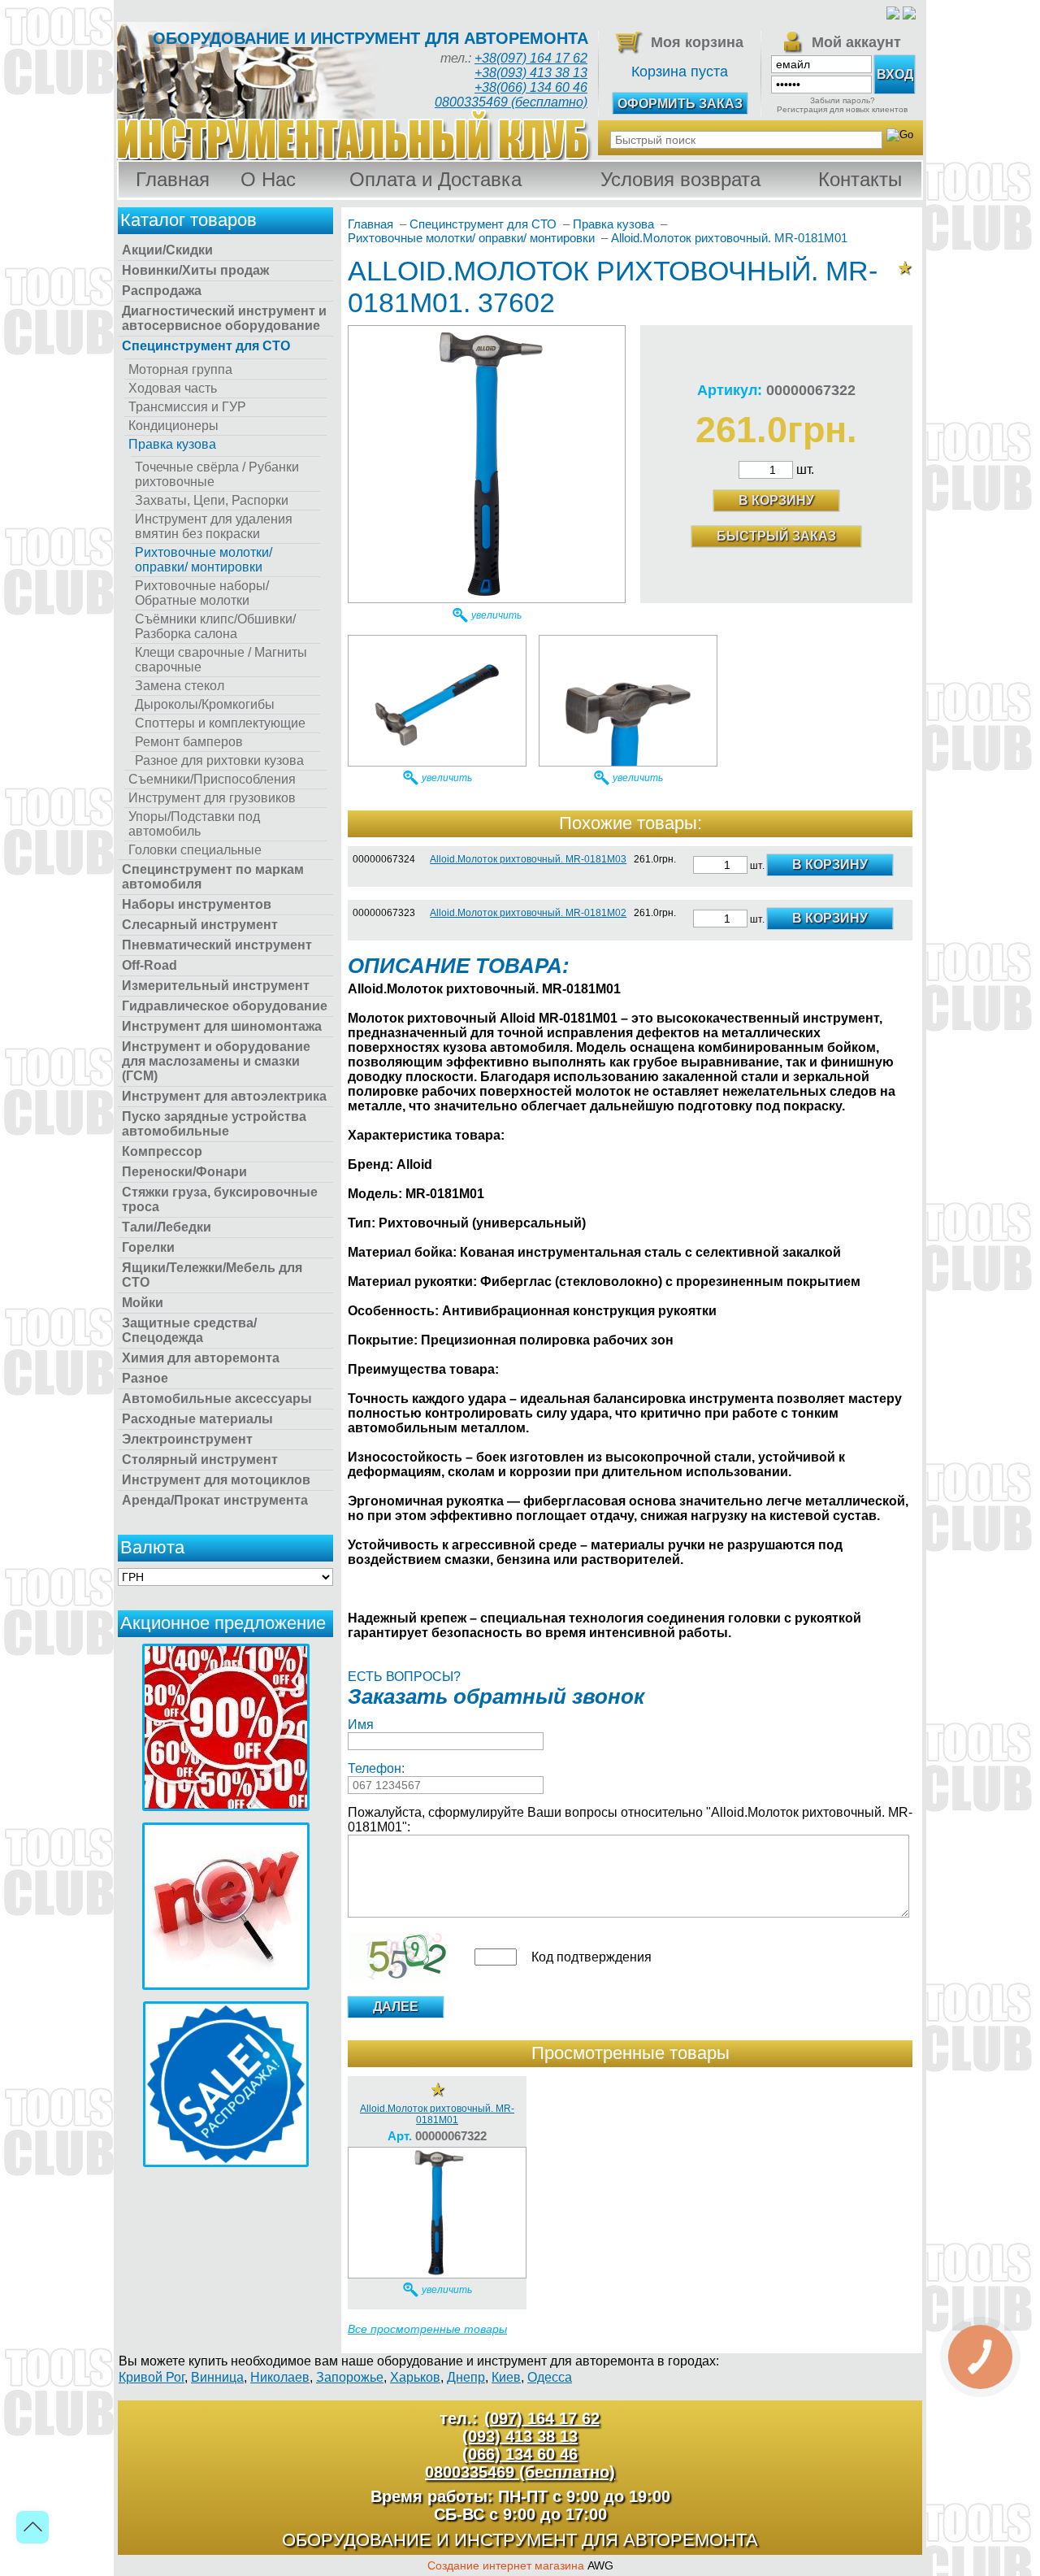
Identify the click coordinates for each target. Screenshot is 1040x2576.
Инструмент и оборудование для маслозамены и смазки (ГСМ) (216, 1061)
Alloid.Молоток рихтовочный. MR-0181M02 (528, 913)
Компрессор (162, 1151)
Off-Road (149, 965)
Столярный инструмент (200, 1460)
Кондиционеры (173, 426)
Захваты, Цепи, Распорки (212, 500)
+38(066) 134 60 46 (531, 87)
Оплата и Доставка (435, 179)
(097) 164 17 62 (542, 2418)
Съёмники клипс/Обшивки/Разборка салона (215, 626)
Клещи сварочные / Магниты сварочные (221, 660)
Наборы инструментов (197, 904)
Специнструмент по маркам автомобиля (213, 877)
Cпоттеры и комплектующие (220, 723)
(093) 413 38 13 (520, 2436)
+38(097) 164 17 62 (531, 58)
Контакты (860, 179)
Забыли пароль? (843, 100)
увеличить (496, 615)
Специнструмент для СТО (206, 346)
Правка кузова (172, 444)
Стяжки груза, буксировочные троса (220, 1199)
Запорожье (350, 2377)
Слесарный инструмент (200, 925)
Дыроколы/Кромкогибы (205, 704)
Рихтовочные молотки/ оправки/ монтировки (204, 560)
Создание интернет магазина (506, 2565)
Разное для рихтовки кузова (219, 760)
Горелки (148, 1247)
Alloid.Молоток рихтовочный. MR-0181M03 (528, 859)
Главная (173, 179)
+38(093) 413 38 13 (531, 73)
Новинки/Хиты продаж (195, 270)
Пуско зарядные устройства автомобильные (214, 1124)
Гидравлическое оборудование (225, 1006)
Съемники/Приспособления (212, 779)
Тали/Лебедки (167, 1227)
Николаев (280, 2377)
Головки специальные (195, 850)
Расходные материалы (197, 1419)
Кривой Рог (152, 2377)
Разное (145, 1378)
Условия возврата (680, 179)
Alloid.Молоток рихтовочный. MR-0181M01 (437, 2114)
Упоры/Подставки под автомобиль (194, 824)
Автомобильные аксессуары (217, 1399)
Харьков (415, 2377)
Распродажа (162, 291)
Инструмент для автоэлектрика (224, 1096)
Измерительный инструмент (216, 986)
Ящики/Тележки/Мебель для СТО (212, 1275)
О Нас (268, 179)
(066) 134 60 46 (520, 2454)
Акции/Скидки (167, 250)
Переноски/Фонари (184, 1172)
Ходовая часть (173, 388)
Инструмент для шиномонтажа (222, 1026)
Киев (506, 2377)
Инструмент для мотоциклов (216, 1480)
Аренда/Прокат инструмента (215, 1500)
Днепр (466, 2377)
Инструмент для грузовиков (212, 798)
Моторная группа (180, 369)
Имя (361, 1725)
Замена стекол (180, 686)
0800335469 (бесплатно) (511, 102)
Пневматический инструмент (217, 945)
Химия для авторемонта (201, 1358)
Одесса (550, 2377)
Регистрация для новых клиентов (842, 109)
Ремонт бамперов (189, 742)
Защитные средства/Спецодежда (189, 1330)
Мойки (143, 1303)
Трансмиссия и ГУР (187, 407)
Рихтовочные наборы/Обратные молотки (202, 593)
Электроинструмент (187, 1439)
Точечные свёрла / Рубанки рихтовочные (217, 474)
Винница (217, 2377)
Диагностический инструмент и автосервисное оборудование (224, 318)
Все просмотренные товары (427, 2329)
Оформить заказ (680, 104)
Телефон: (376, 1768)
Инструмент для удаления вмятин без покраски (214, 526)
